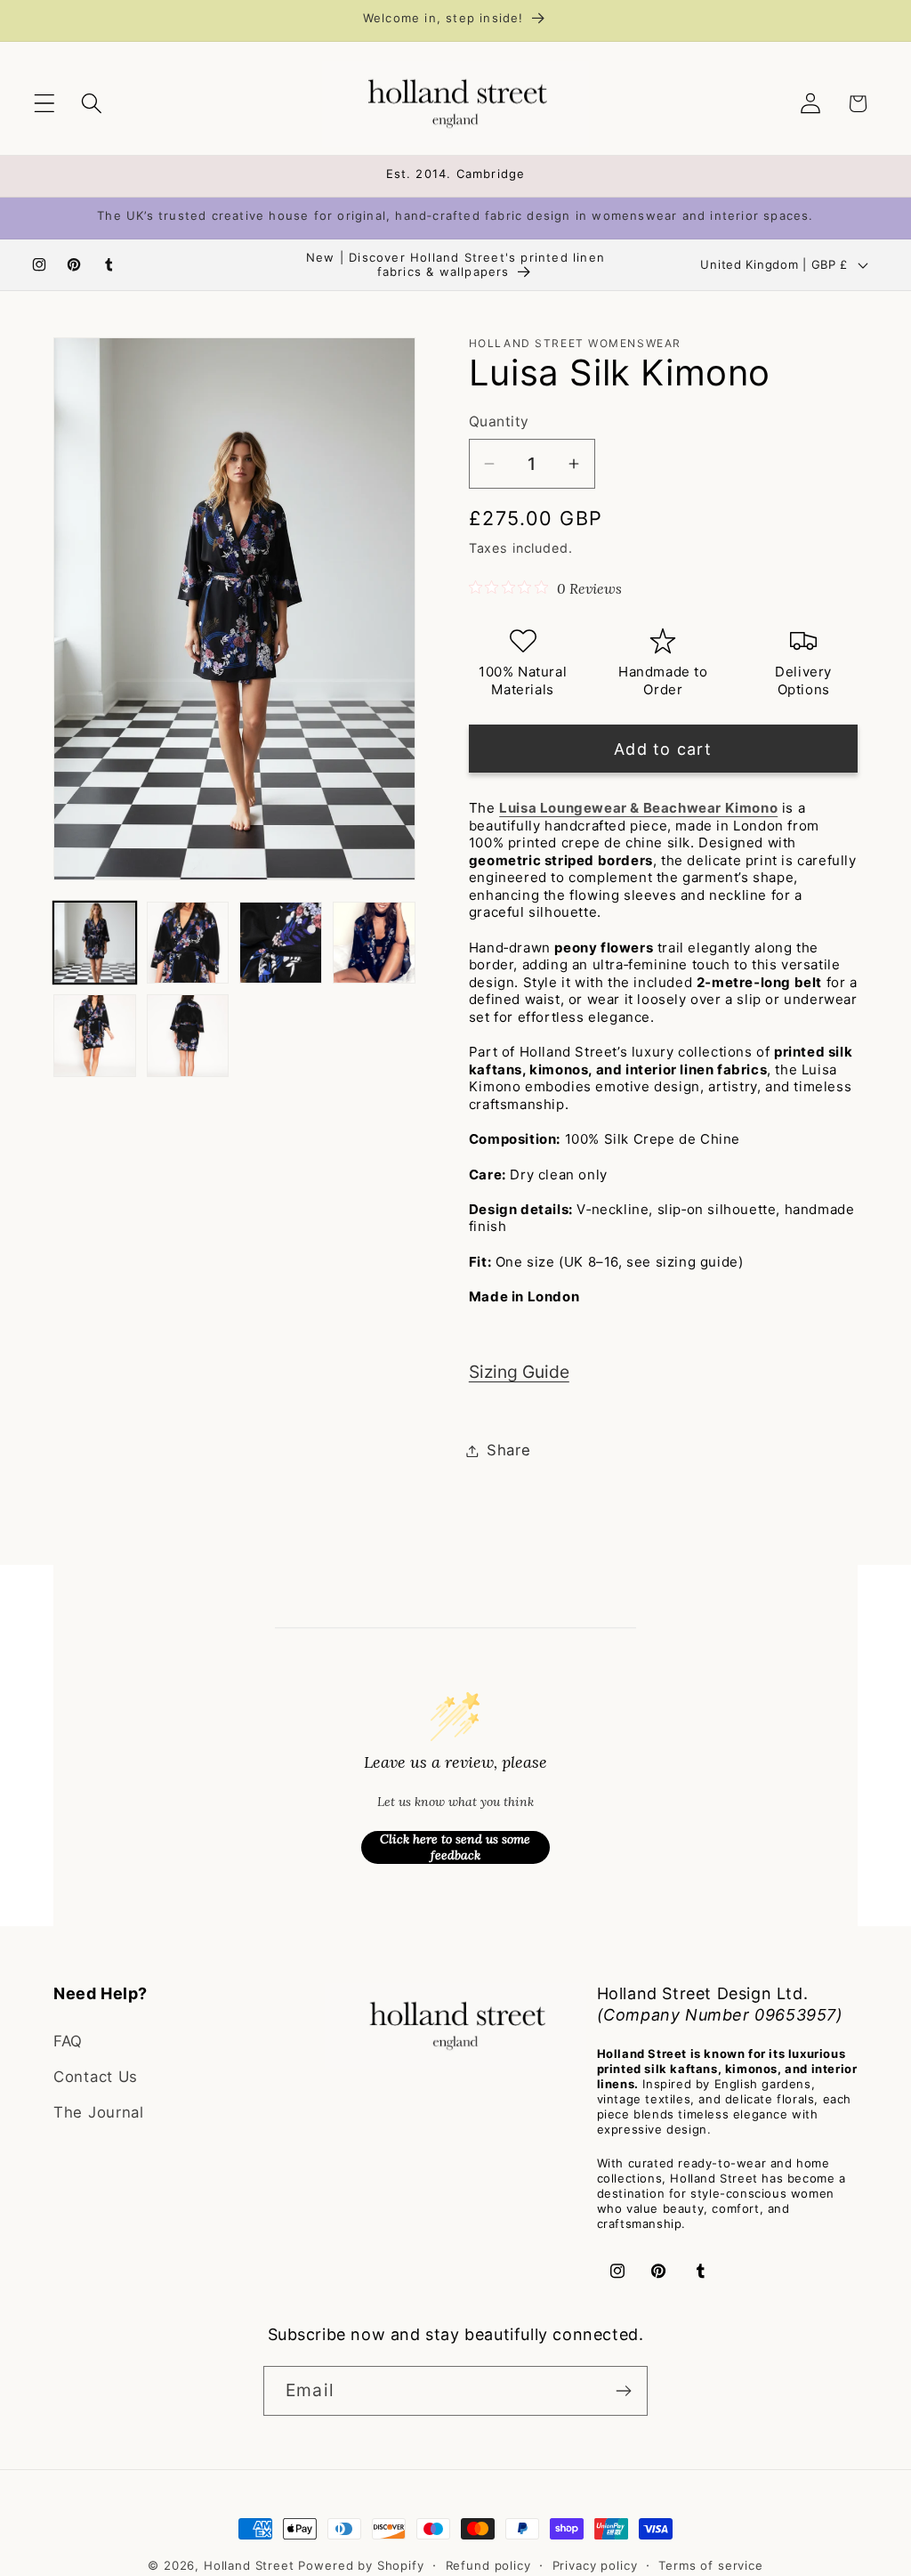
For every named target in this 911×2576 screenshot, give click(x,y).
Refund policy (488, 2565)
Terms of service (710, 2565)
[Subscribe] (623, 2391)
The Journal (99, 2112)
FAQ (68, 2041)
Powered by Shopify (361, 2565)
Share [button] (509, 1450)
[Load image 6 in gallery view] (188, 1036)
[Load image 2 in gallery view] (188, 943)
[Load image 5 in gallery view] (95, 1036)
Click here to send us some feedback (455, 1847)
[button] (45, 104)
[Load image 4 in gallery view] (374, 943)
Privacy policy (595, 2565)
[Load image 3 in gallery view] (281, 943)
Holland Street (251, 2565)
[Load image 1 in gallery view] (95, 943)
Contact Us (96, 2077)
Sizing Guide (519, 1372)
